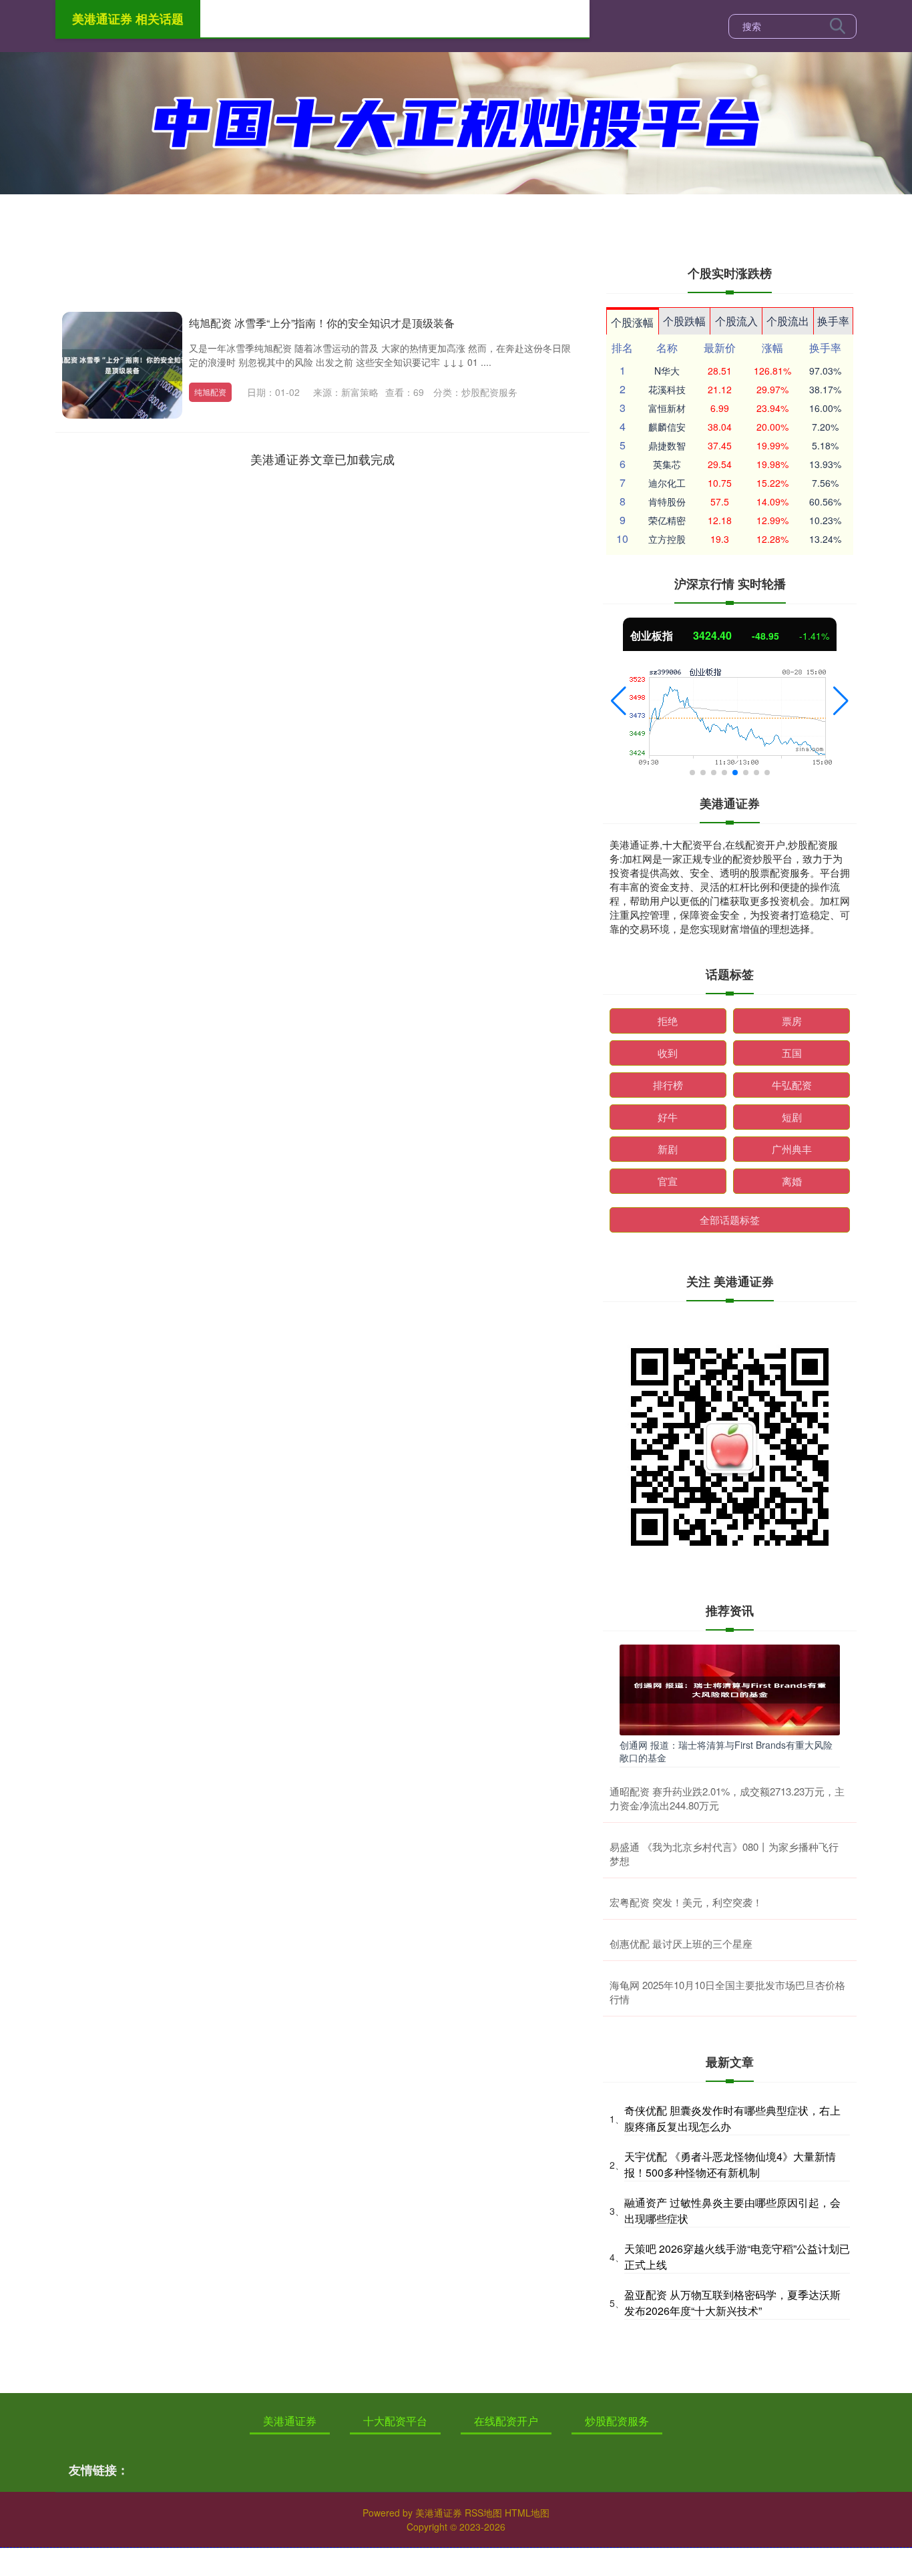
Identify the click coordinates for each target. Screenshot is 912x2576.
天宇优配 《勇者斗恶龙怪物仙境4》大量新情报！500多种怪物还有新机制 (730, 2164)
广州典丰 (792, 1149)
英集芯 (667, 464)
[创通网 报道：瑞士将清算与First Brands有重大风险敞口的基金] (730, 1689)
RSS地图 (483, 2513)
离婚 (792, 1181)
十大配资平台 (395, 2421)
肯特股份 (667, 501)
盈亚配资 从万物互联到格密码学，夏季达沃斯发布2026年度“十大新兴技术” (732, 2303)
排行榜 (668, 1085)
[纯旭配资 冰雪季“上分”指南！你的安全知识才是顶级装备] (122, 365)
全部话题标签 (730, 1220)
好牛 (668, 1117)
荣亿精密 (667, 520)
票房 (792, 1021)
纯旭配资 (210, 392)
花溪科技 (667, 389)
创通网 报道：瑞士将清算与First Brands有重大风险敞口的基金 (726, 1751)
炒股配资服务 (617, 2421)
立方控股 (667, 539)
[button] (619, 701)
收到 (668, 1053)
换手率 (833, 321)
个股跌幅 (684, 321)
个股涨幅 (632, 322)
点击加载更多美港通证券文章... (323, 459)
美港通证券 (290, 2421)
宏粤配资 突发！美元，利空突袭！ (686, 1902)
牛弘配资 (792, 1085)
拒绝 (668, 1021)
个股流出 (788, 321)
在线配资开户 (506, 2421)
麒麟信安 (667, 427)
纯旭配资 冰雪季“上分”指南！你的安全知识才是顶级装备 (322, 323)
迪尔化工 (667, 483)
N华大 (667, 371)
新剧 (668, 1149)
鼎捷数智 (667, 445)
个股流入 (736, 321)
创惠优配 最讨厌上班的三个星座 (681, 1943)
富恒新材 (667, 408)
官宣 (668, 1181)
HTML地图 (527, 2513)
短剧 (792, 1117)
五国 (792, 1053)
